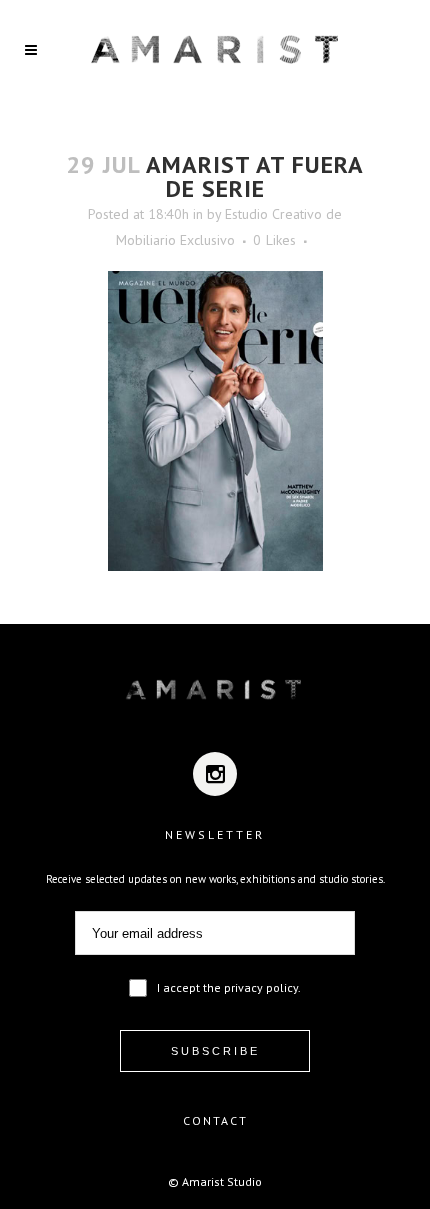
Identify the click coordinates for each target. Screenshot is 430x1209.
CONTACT (215, 1120)
